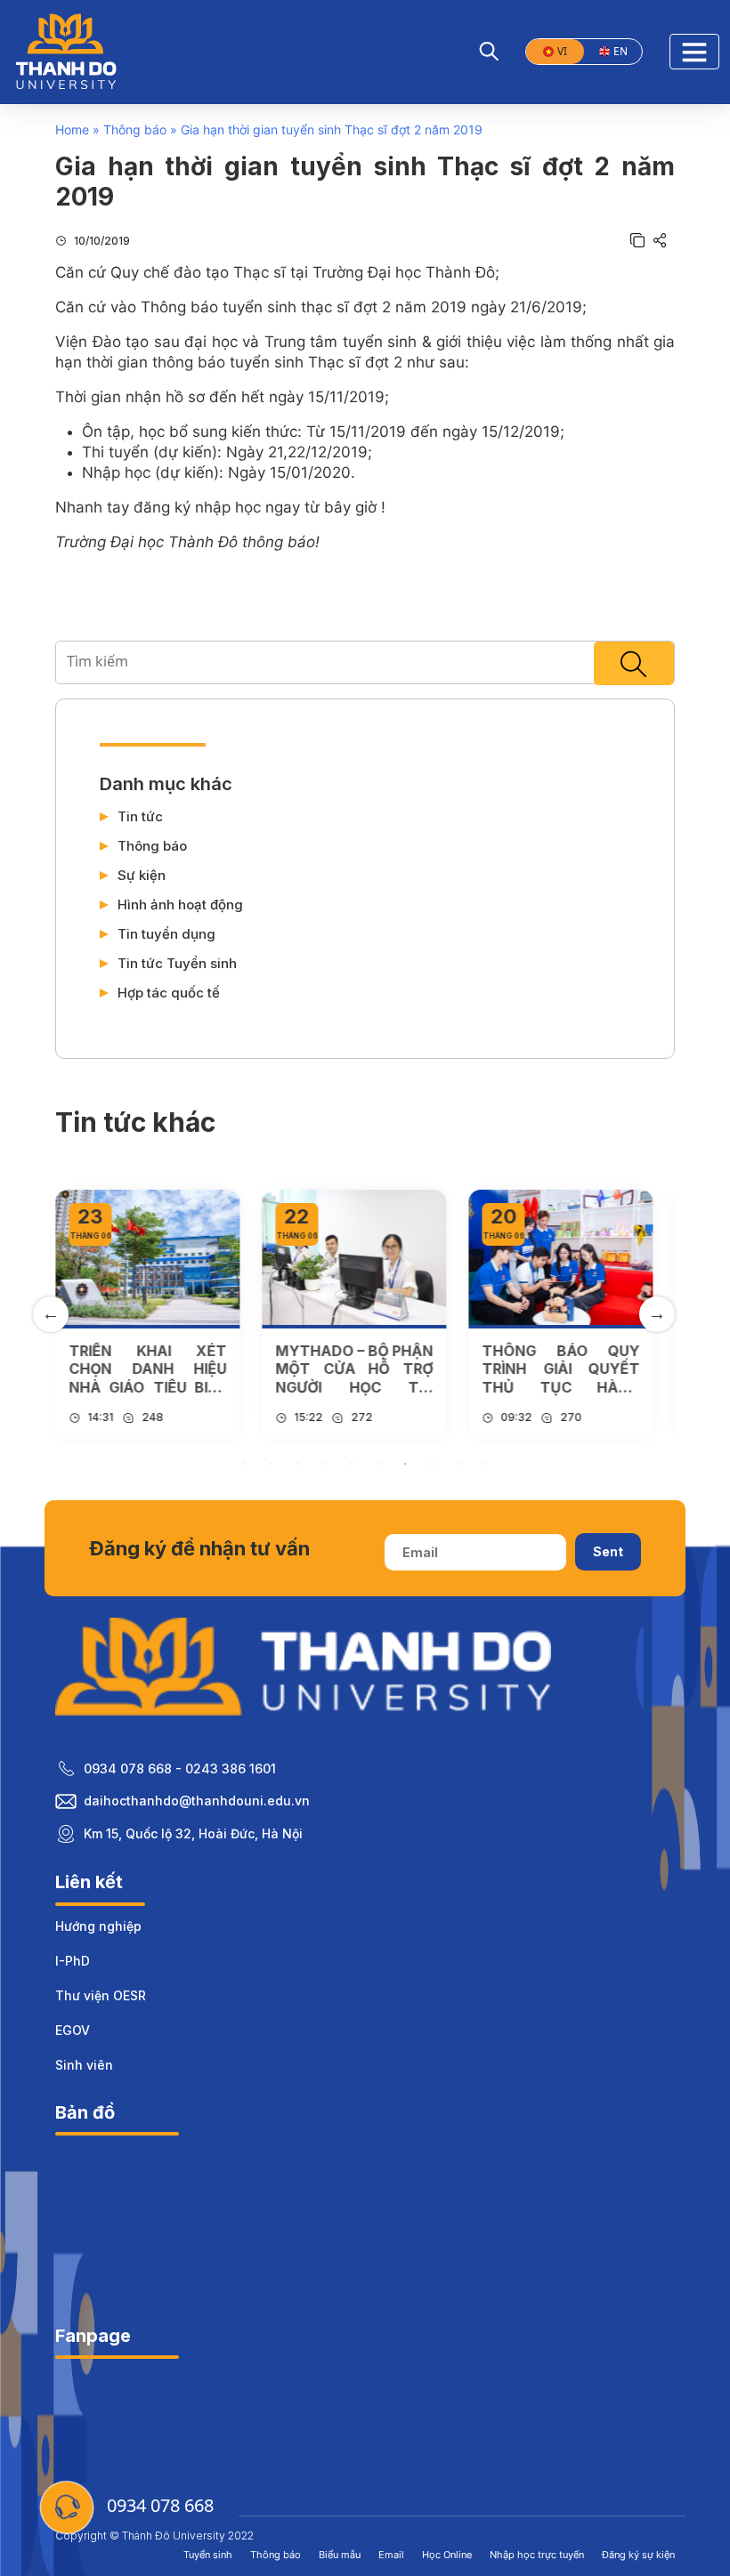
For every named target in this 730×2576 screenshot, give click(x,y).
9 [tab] (458, 1464)
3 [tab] (298, 1464)
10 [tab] (485, 1464)
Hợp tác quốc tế (169, 993)
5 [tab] (352, 1464)
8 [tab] (432, 1464)
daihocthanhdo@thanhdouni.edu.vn (197, 1801)
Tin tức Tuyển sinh (177, 964)
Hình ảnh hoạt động (180, 905)
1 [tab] (245, 1464)
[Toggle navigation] (694, 52)
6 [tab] (378, 1464)
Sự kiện (142, 876)
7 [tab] (405, 1464)
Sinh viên (84, 2065)
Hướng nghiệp (98, 1926)
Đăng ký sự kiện (638, 2555)
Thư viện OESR (101, 1995)
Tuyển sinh (208, 2555)
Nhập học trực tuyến (537, 2555)
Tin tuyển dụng (166, 934)
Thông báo (135, 129)
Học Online (447, 2555)
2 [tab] (272, 1464)
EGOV (73, 2030)
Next (657, 1314)
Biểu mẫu (340, 2555)
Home (72, 129)
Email (391, 2555)
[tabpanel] (147, 1314)
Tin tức (140, 817)
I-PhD (73, 1961)
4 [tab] (325, 1464)
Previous (51, 1314)
